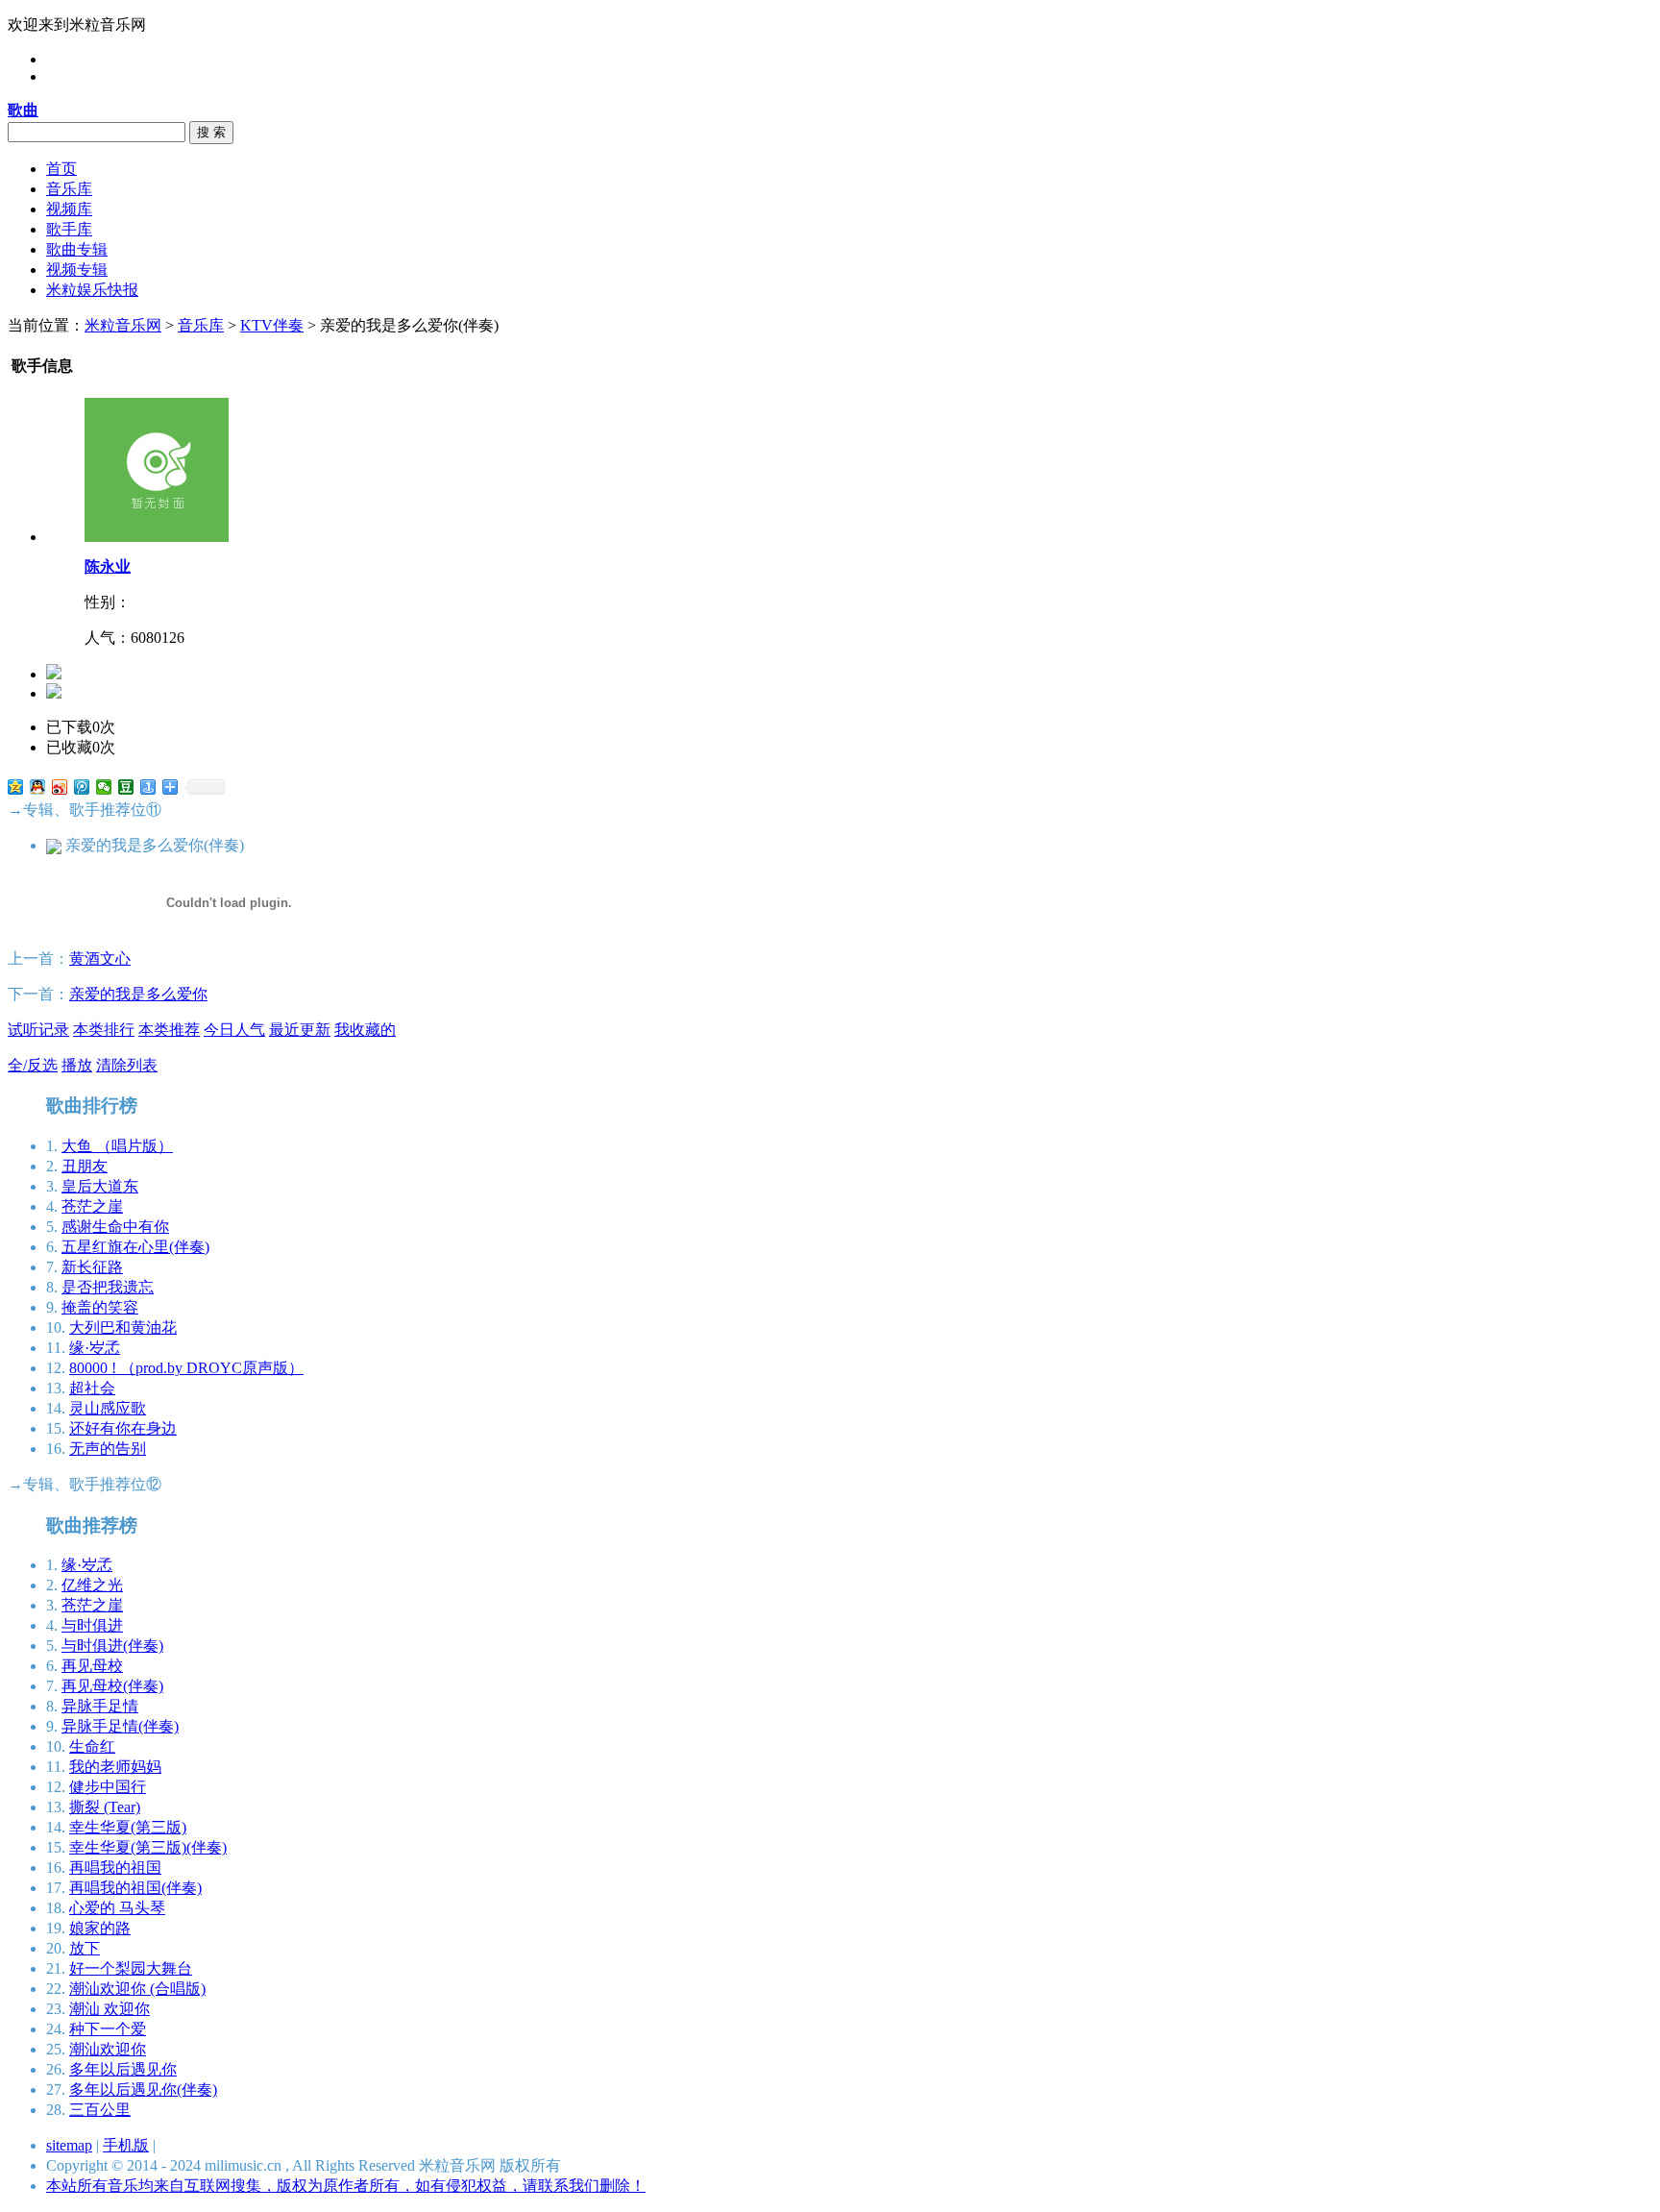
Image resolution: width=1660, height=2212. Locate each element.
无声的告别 (108, 1449)
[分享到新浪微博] (60, 787)
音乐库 (69, 189)
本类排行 (104, 1030)
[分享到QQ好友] (38, 787)
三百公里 (100, 2110)
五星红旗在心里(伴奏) (135, 1247)
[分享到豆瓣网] (126, 787)
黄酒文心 (100, 959)
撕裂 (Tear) (105, 1807)
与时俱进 (92, 1625)
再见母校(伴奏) (112, 1686)
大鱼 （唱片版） (117, 1146)
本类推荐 (169, 1030)
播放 (77, 1065)
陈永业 (108, 566)
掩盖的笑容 (100, 1307)
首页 (61, 169)
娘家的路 (100, 1928)
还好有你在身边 (123, 1428)
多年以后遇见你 (123, 2069)
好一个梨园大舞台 (131, 1968)
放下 (85, 1948)
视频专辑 (77, 270)
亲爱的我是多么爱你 (138, 994)
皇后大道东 (100, 1186)
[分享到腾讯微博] (82, 787)
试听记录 (38, 1030)
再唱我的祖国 (115, 1868)
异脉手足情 (100, 1706)
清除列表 (127, 1065)
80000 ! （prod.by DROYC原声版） (186, 1368)
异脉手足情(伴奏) (120, 1726)
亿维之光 (92, 1585)
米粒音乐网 (123, 325)
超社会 (92, 1388)
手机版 (126, 2145)
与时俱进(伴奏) (112, 1646)
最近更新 (300, 1030)
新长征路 (92, 1267)
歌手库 (69, 229)
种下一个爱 (108, 2029)
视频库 (69, 209)
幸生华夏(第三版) (128, 1827)
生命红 (92, 1746)
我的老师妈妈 (115, 1767)
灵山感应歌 (108, 1408)
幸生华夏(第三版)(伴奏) (148, 1847)
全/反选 (33, 1065)
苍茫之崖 (92, 1206)
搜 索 (211, 132)
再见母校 (92, 1666)
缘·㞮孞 (95, 1348)
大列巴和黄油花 (123, 1327)
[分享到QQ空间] (16, 787)
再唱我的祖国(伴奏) (135, 1888)
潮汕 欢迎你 (110, 2009)
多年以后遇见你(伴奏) (143, 2089)
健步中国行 (108, 1787)
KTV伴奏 (272, 325)
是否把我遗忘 (108, 1287)
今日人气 (234, 1030)
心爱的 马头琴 (117, 1908)
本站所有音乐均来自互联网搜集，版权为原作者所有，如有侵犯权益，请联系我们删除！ (346, 2186)
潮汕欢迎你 (108, 2049)
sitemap (69, 2145)
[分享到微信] (104, 787)
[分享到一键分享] (148, 787)
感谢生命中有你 (115, 1227)
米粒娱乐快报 (92, 290)
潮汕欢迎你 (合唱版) (137, 1989)
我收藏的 (365, 1030)
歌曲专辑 (77, 249)
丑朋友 (85, 1166)
